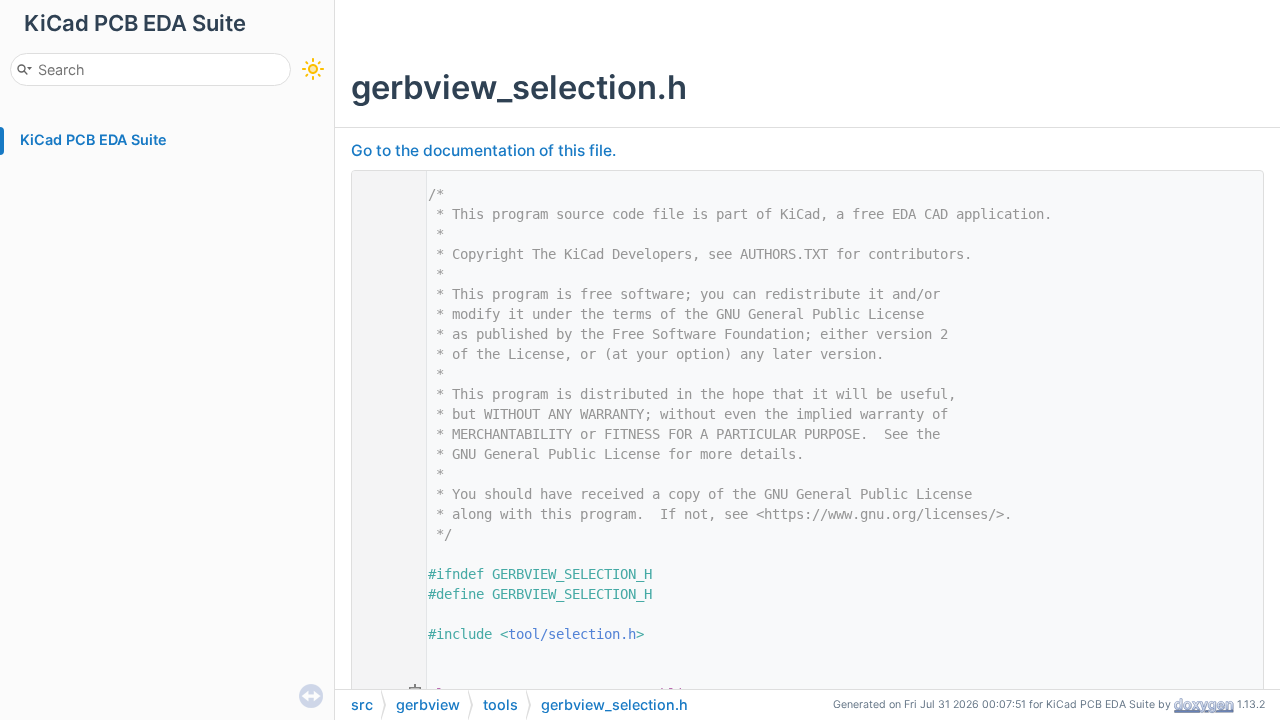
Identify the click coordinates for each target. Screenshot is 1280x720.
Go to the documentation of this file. (483, 150)
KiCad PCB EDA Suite (93, 139)
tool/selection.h (572, 634)
